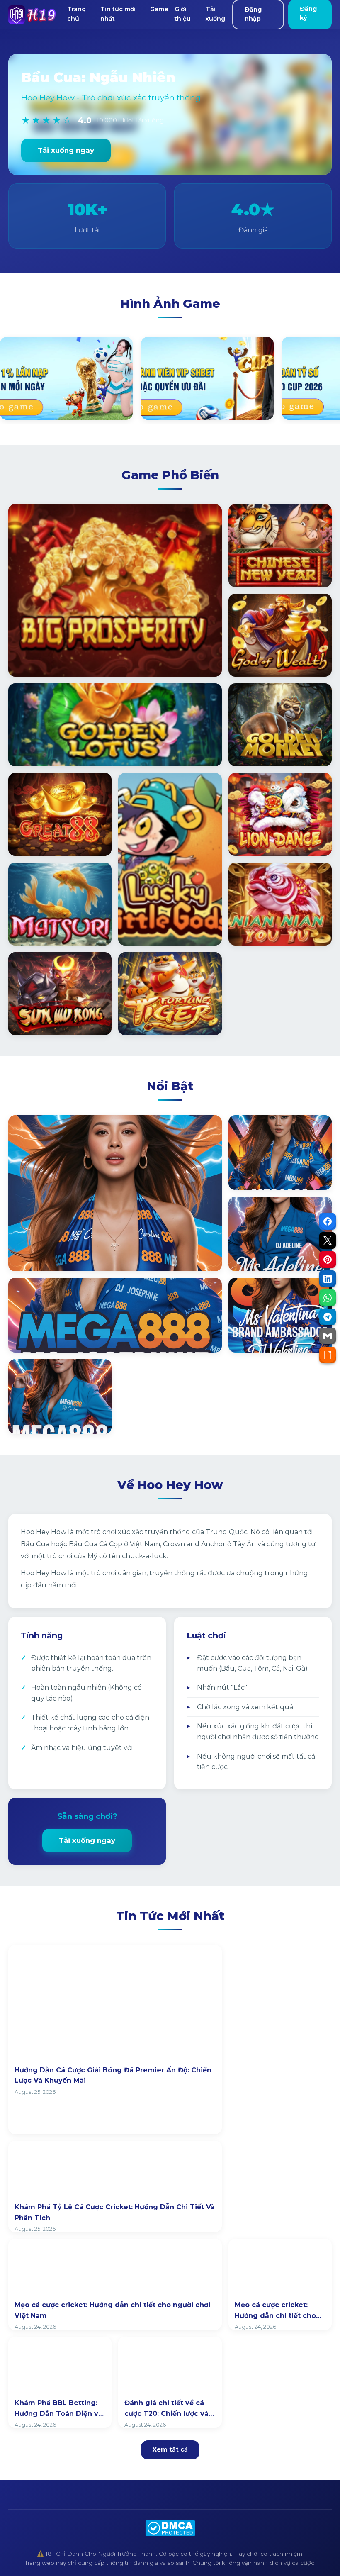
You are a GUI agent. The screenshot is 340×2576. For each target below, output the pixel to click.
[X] (328, 1240)
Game (159, 9)
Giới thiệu (183, 14)
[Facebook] (328, 1221)
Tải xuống (215, 14)
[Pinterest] (328, 1260)
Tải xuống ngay (66, 150)
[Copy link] (328, 1355)
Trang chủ (76, 14)
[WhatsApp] (328, 1298)
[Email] (328, 1336)
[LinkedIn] (328, 1279)
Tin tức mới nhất (118, 14)
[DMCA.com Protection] (170, 2528)
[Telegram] (328, 1317)
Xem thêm (38, 1256)
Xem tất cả (170, 2449)
